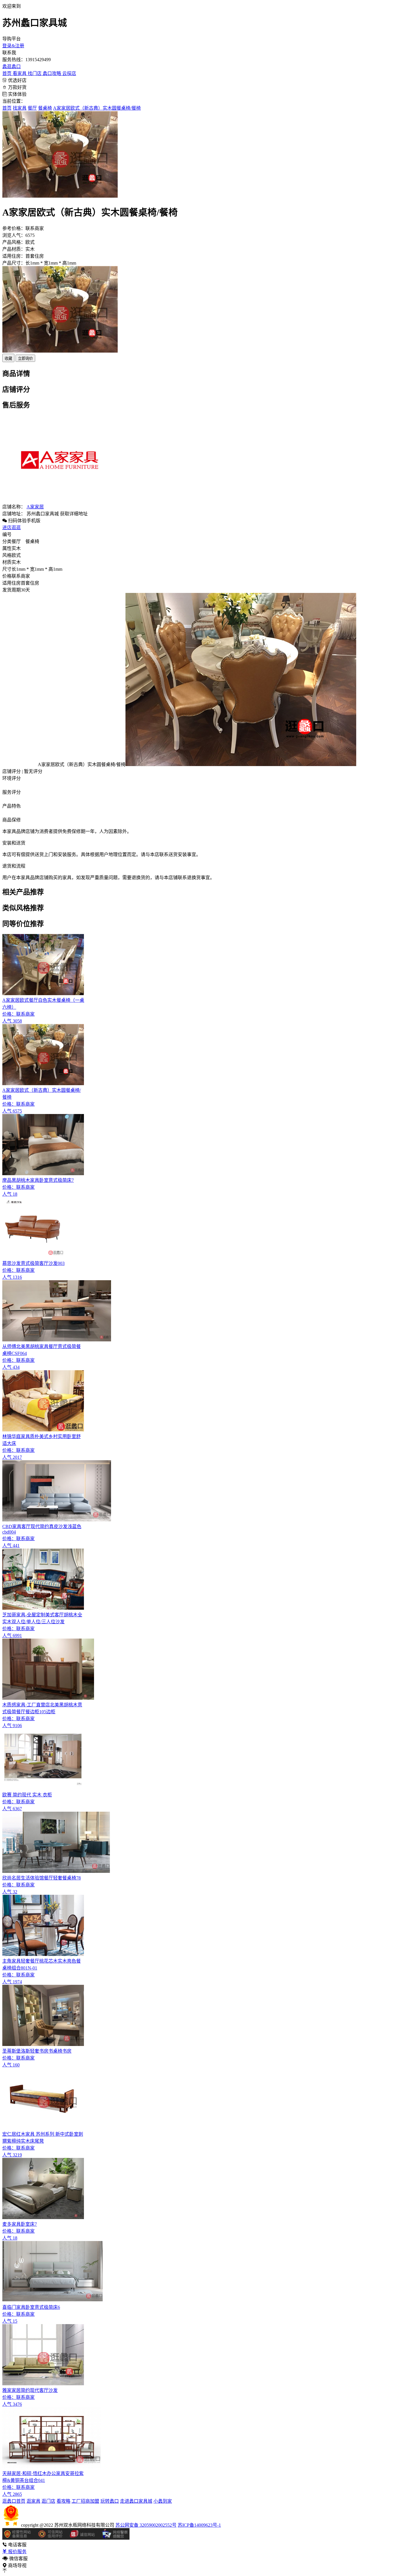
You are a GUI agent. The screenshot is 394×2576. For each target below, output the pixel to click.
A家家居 (35, 507)
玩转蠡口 (110, 2501)
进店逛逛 (12, 528)
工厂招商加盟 (85, 2501)
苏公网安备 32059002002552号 (146, 2525)
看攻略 (63, 2501)
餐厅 (32, 108)
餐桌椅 (45, 108)
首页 (7, 73)
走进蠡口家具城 (136, 2501)
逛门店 (48, 2501)
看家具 (20, 73)
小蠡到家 (163, 2501)
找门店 (35, 73)
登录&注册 (13, 46)
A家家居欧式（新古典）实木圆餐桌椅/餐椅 (97, 108)
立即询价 (25, 358)
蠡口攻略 (52, 73)
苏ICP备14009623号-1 (199, 2525)
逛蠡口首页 (14, 2501)
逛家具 (33, 2501)
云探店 (69, 73)
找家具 (20, 108)
